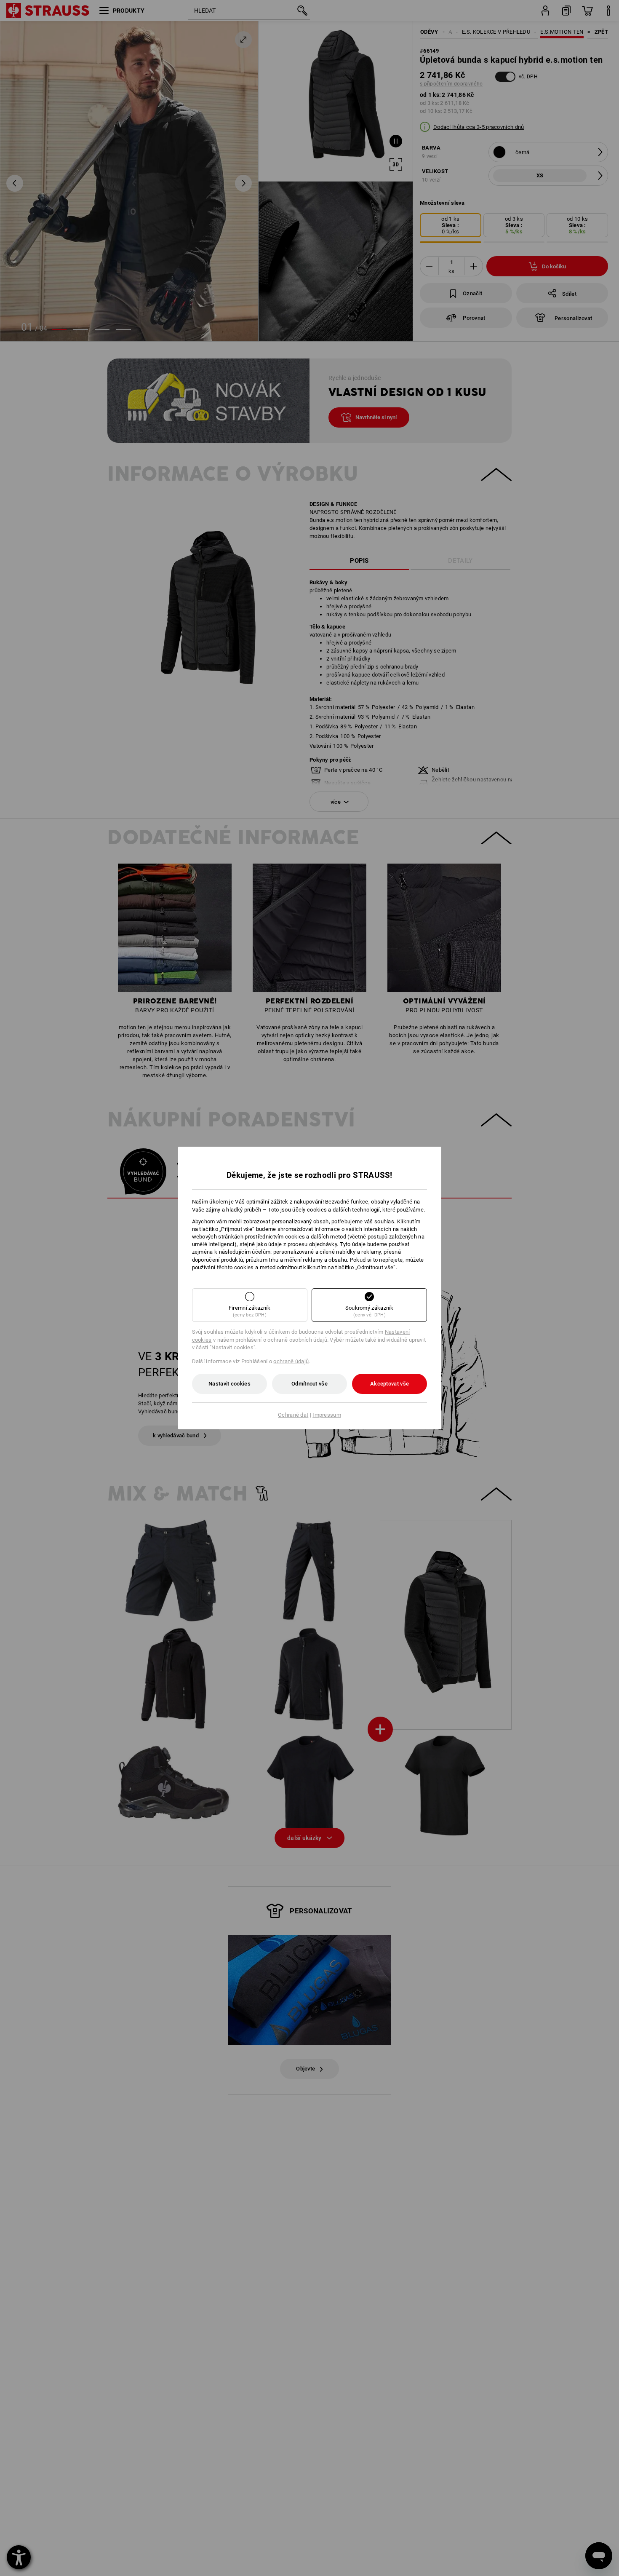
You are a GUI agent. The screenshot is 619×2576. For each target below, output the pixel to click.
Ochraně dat (293, 1415)
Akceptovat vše (390, 1384)
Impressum (327, 1415)
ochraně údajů (291, 1361)
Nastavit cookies (229, 1384)
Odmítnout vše (309, 1384)
